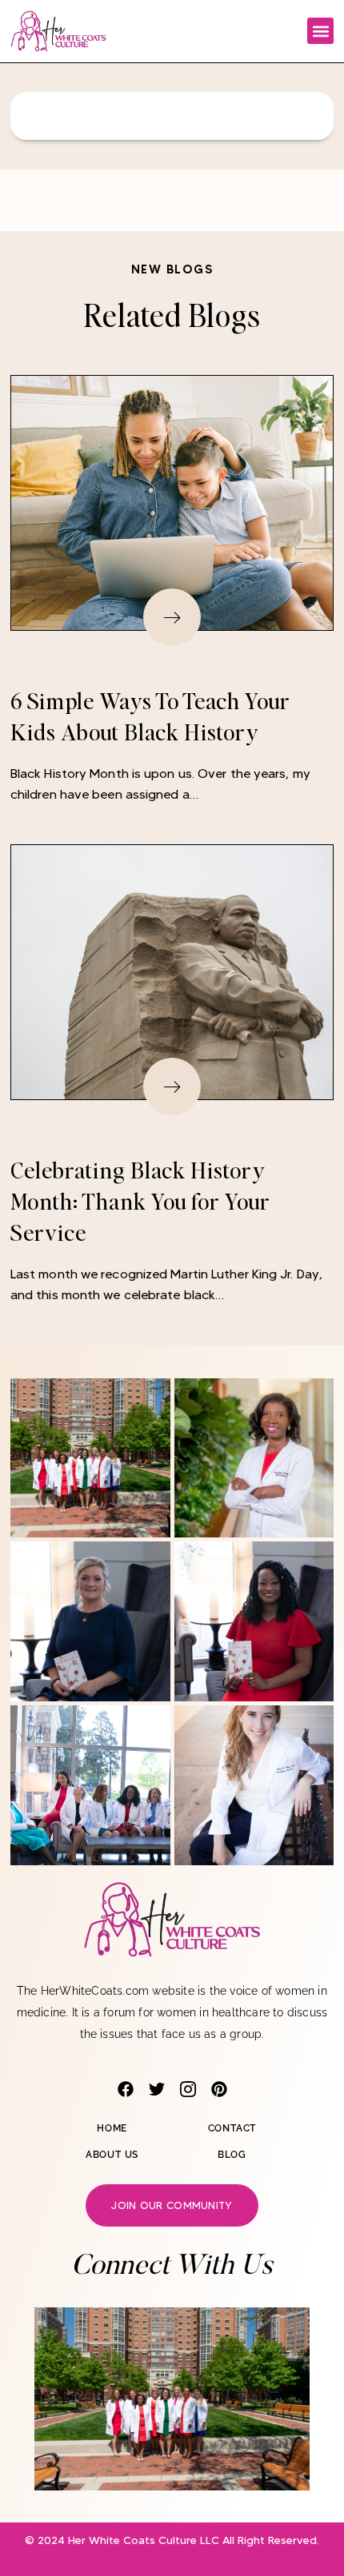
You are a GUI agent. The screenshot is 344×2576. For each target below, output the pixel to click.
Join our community (172, 2205)
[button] (320, 31)
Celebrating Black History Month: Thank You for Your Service (140, 1201)
